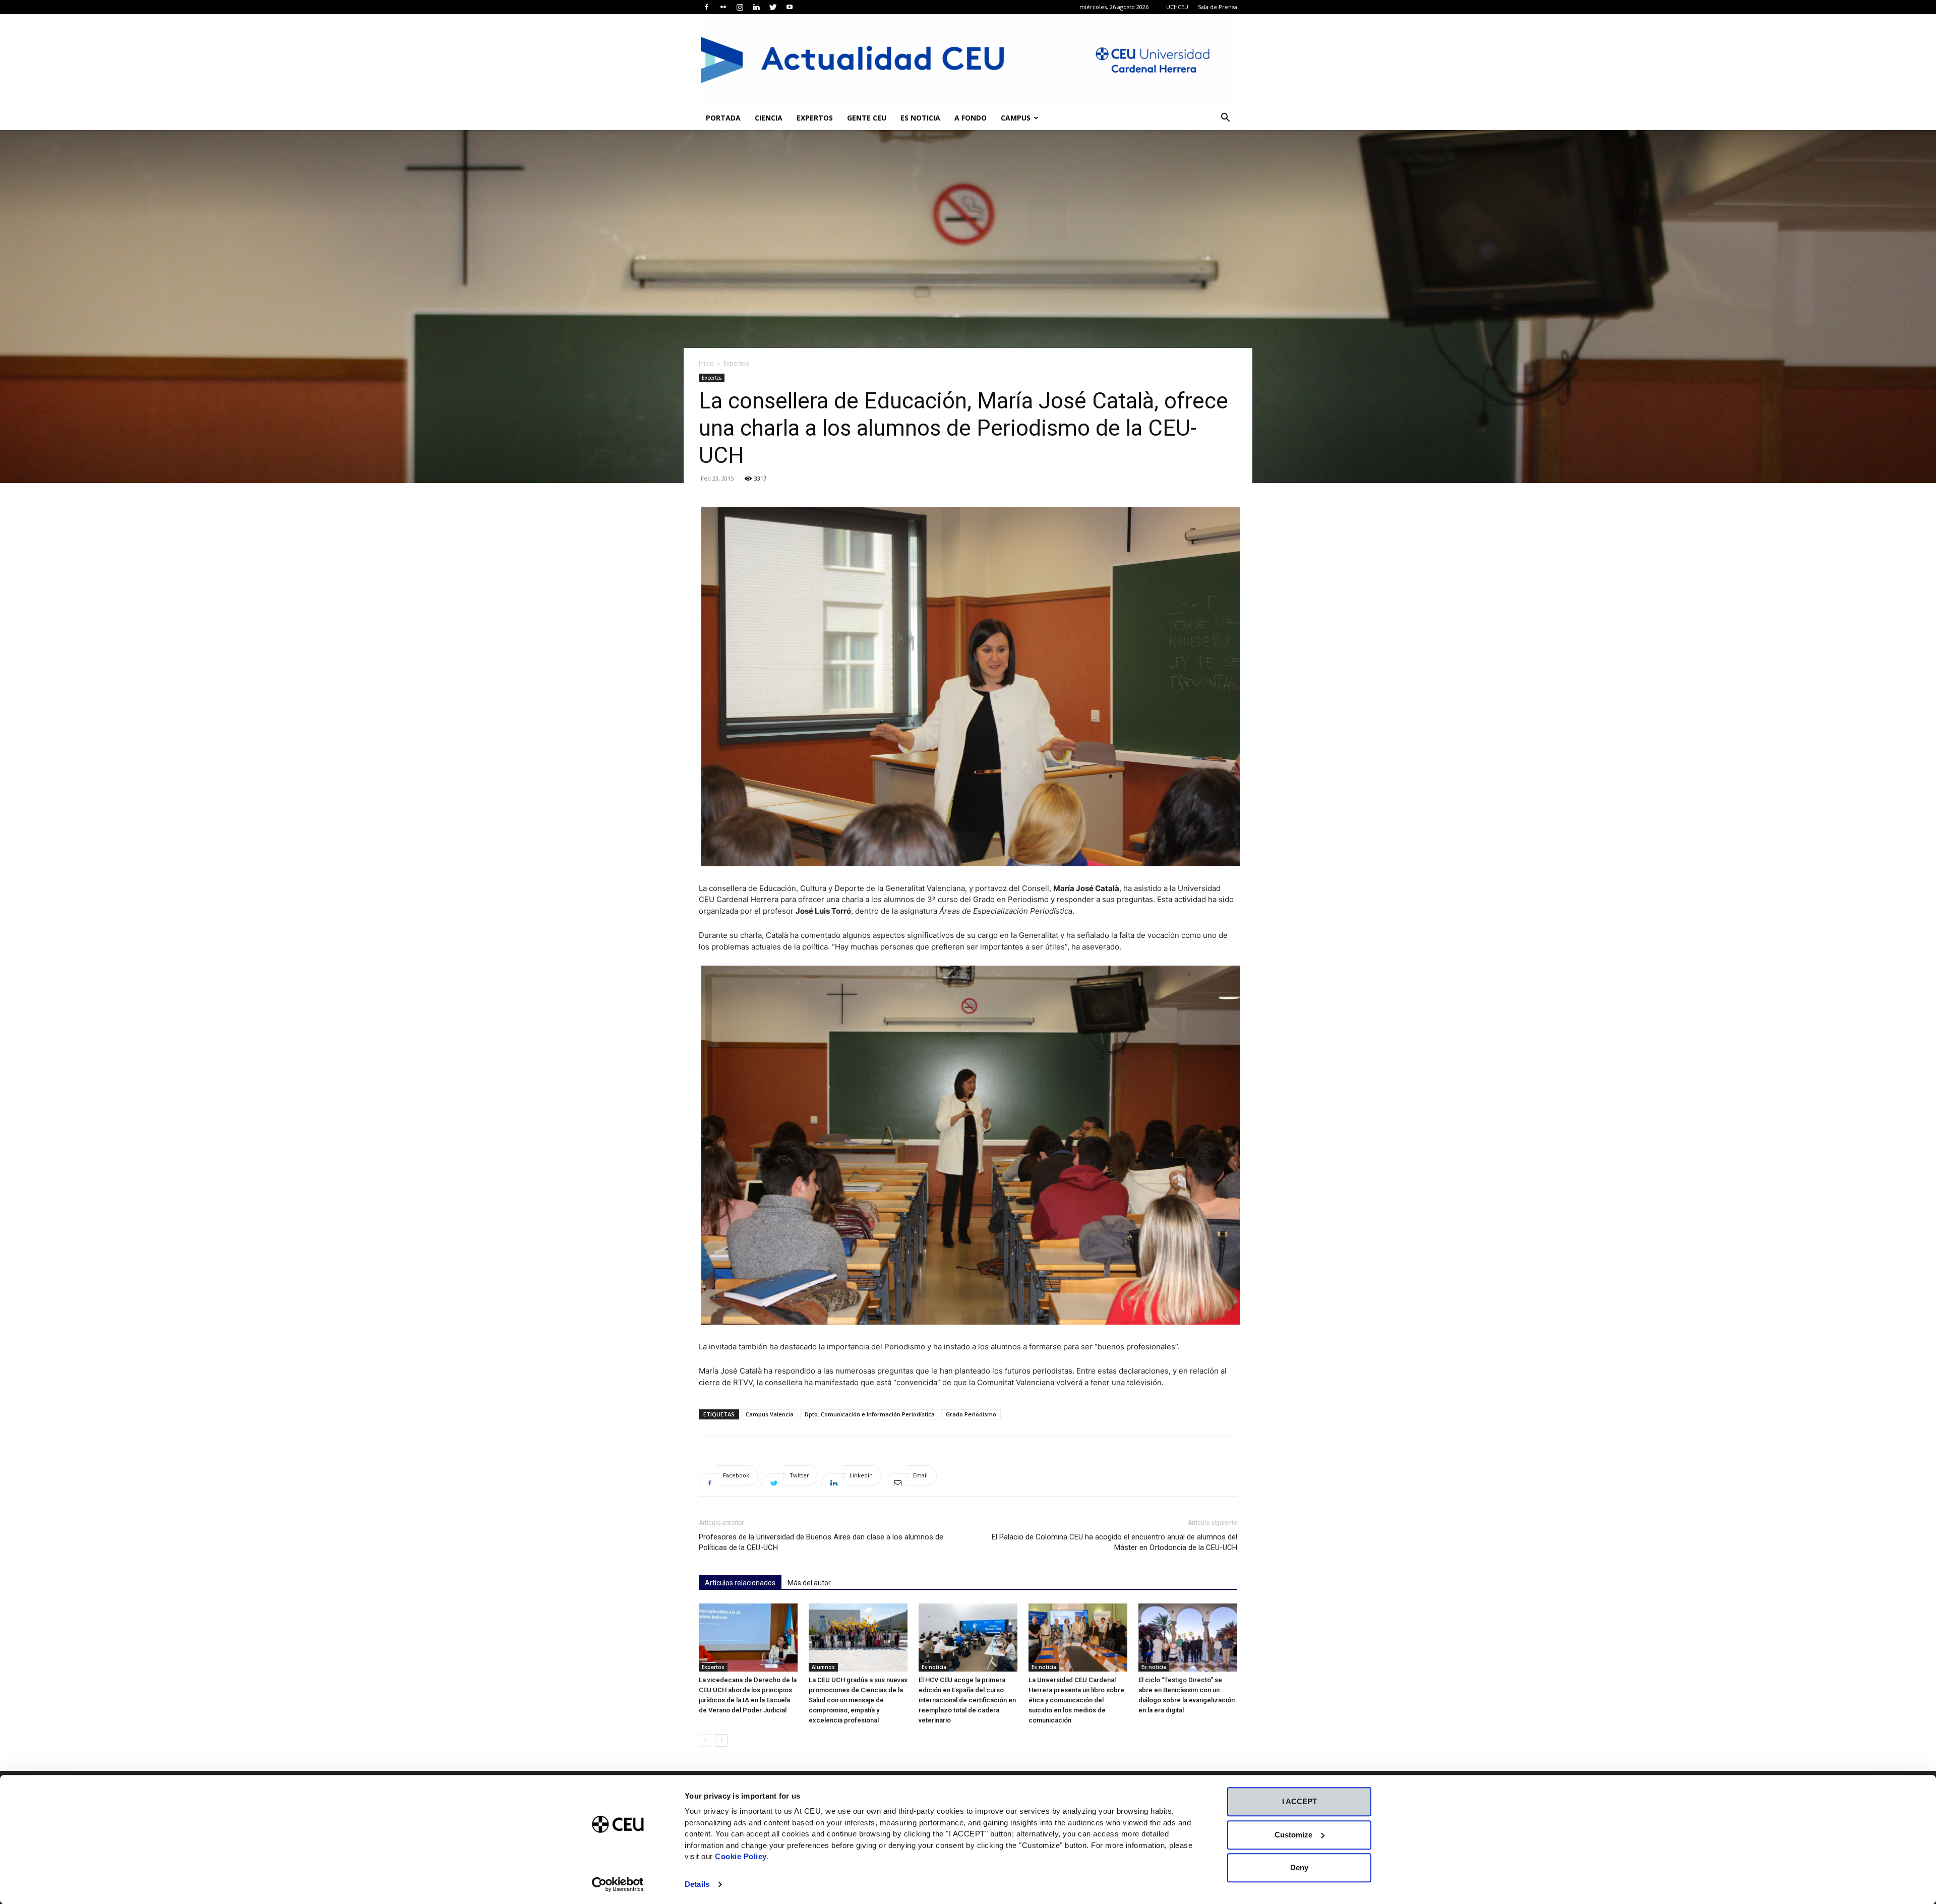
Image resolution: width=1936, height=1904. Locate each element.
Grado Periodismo (971, 1414)
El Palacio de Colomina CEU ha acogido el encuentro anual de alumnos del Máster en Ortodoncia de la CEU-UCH (1114, 1542)
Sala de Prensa (1218, 7)
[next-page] (721, 1740)
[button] (1225, 119)
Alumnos (823, 1667)
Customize (1293, 1835)
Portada (723, 118)
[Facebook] (706, 7)
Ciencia (769, 118)
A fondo (971, 118)
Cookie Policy (741, 1856)
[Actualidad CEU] (968, 60)
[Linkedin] (756, 7)
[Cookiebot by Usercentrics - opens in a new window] (618, 1884)
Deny (1299, 1867)
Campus (1016, 118)
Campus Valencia (770, 1414)
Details (697, 1884)
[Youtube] (790, 7)
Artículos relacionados (740, 1583)
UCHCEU (1177, 7)
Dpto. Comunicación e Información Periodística (870, 1414)
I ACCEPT (1299, 1801)
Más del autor (809, 1583)
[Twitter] (773, 7)
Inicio (706, 363)
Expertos (815, 118)
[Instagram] (740, 7)
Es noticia (920, 118)
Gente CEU (867, 118)
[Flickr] (723, 7)
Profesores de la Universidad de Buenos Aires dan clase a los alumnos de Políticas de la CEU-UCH (821, 1542)
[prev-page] (705, 1740)
